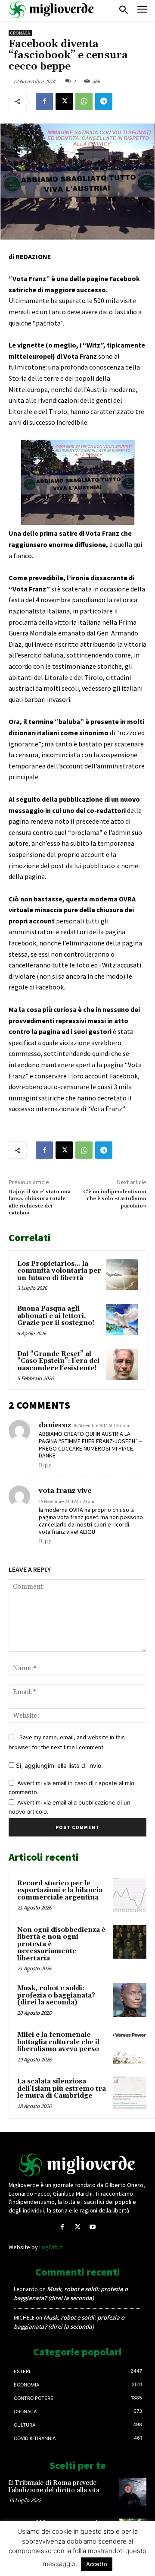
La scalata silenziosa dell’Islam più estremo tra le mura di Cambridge (62, 2089)
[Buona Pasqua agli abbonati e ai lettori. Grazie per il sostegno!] (122, 1320)
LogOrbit (51, 2247)
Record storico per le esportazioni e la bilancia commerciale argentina (60, 1890)
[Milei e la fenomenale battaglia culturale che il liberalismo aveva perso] (130, 2047)
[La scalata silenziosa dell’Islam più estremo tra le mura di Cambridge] (130, 2093)
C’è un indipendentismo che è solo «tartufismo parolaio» (115, 1199)
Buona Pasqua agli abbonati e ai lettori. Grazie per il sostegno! (56, 1316)
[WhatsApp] (84, 101)
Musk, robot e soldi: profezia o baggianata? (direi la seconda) (56, 1995)
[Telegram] (104, 101)
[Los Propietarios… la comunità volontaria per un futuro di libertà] (122, 1275)
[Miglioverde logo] (77, 2165)
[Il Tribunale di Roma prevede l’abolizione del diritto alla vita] (133, 2492)
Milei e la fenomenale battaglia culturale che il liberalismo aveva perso (58, 2042)
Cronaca (20, 33)
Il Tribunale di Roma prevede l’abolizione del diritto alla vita (54, 2487)
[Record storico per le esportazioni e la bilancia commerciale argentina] (130, 1895)
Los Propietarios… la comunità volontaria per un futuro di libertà (59, 1271)
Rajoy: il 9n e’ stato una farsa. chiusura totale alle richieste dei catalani (40, 1202)
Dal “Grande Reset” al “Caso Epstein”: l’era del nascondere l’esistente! (58, 1361)
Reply (45, 1465)
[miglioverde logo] (52, 10)
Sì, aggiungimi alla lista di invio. (59, 1765)
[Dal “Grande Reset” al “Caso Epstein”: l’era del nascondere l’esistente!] (122, 1365)
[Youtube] (93, 2227)
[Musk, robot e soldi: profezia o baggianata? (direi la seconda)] (130, 2000)
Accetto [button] (97, 2564)
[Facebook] (44, 101)
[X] (64, 101)
